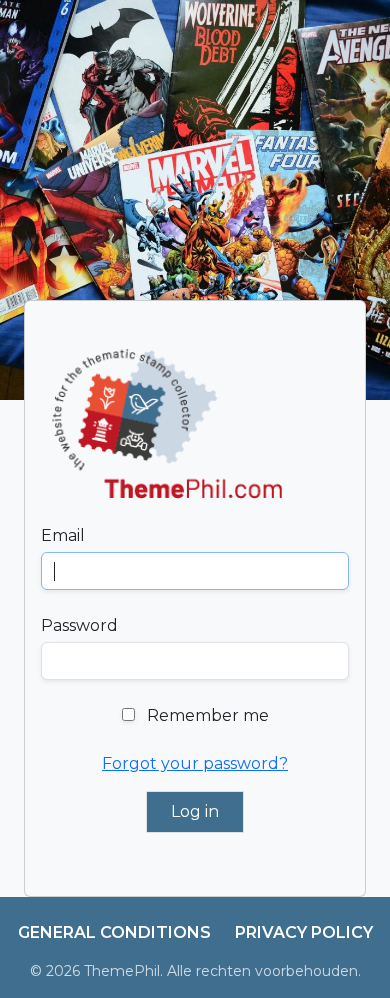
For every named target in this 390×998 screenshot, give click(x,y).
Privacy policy (304, 932)
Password (79, 625)
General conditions (114, 932)
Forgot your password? (195, 763)
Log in (195, 811)
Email (63, 535)
